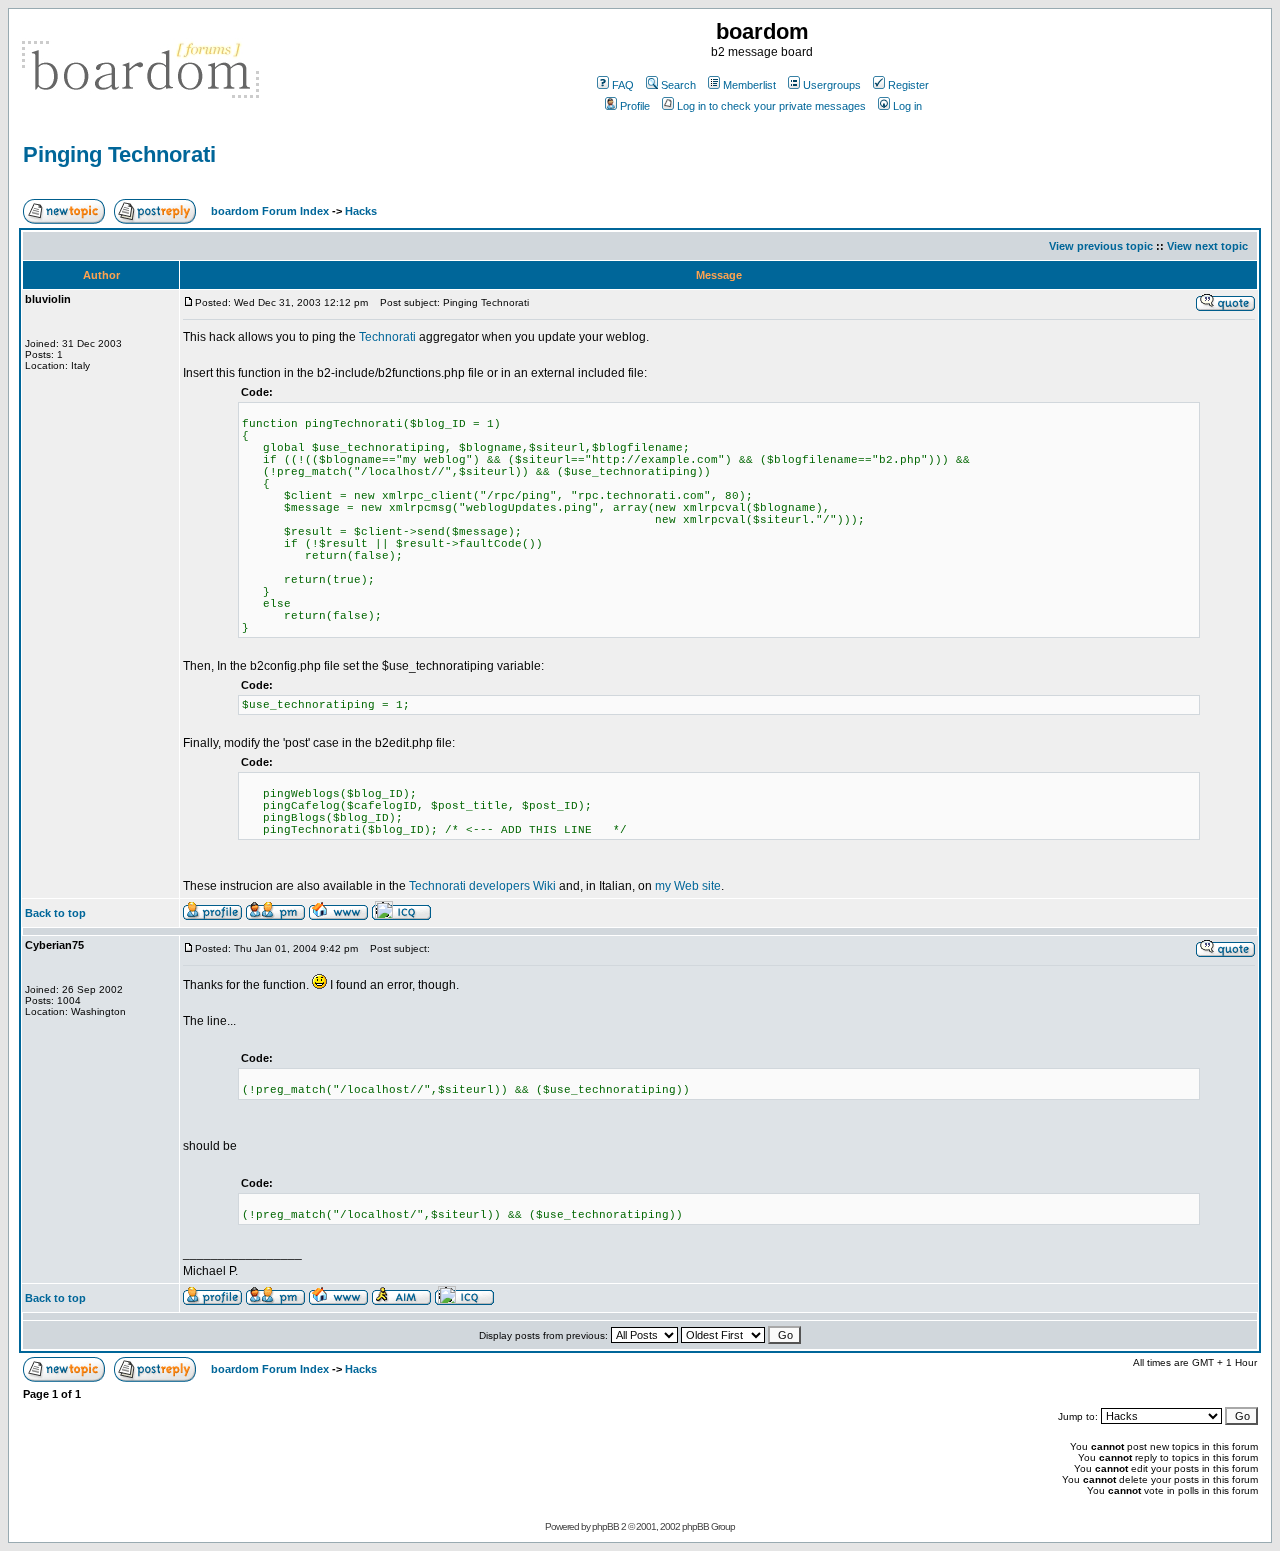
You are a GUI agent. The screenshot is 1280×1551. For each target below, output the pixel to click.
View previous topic (1101, 246)
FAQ (623, 85)
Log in (907, 106)
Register (908, 85)
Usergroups (832, 85)
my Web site (688, 886)
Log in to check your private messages (771, 106)
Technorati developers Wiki (482, 886)
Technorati (387, 337)
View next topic (1207, 246)
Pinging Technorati (119, 154)
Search (678, 85)
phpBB (605, 1526)
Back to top (55, 913)
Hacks (361, 211)
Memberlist (749, 85)
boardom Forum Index (270, 211)
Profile (635, 106)
